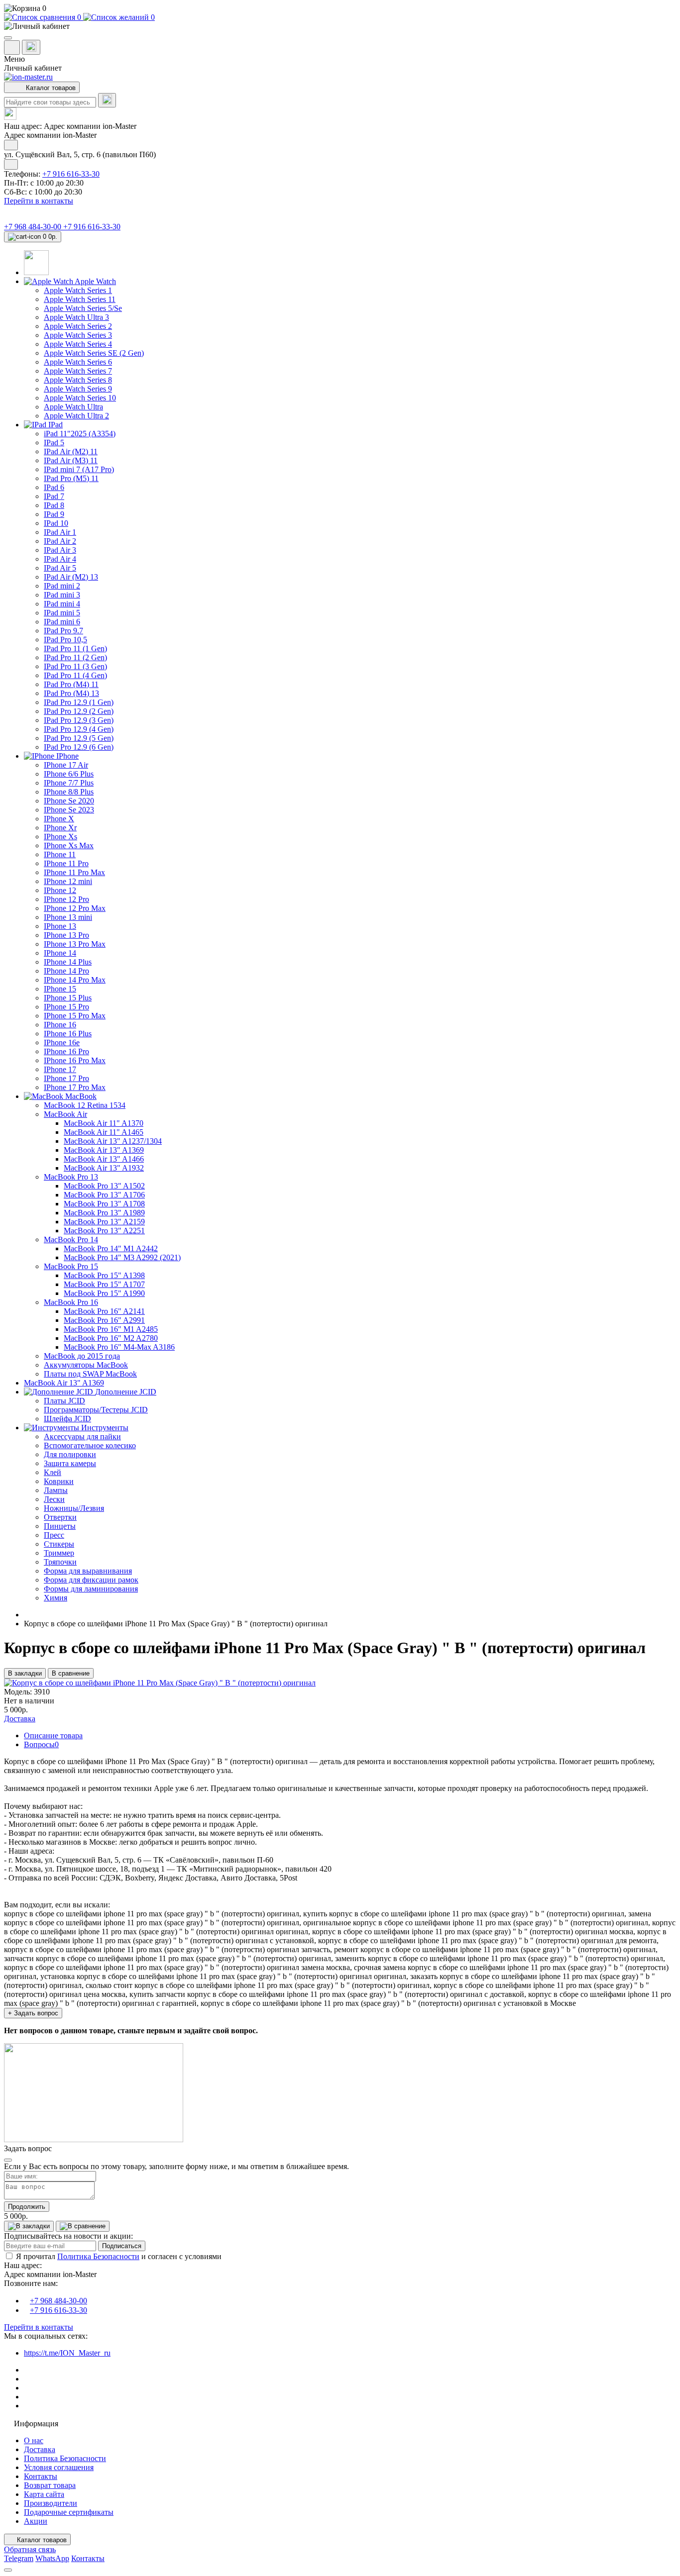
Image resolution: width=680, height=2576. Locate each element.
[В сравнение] (83, 2226)
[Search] (107, 100)
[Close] (8, 2160)
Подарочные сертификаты (69, 2512)
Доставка (40, 2449)
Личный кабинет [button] (33, 68)
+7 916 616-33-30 (71, 174)
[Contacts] (31, 47)
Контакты (41, 2476)
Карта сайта (44, 2494)
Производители (51, 2503)
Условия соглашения (59, 2467)
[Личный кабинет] (340, 26)
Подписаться (122, 2246)
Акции (36, 2521)
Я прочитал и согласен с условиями (119, 2256)
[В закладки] (29, 2226)
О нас (34, 2440)
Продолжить (27, 2207)
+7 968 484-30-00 (34, 227)
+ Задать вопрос (33, 2013)
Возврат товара (50, 2485)
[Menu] (8, 38)
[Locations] (12, 48)
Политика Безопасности (98, 2256)
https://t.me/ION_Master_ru (67, 2353)
